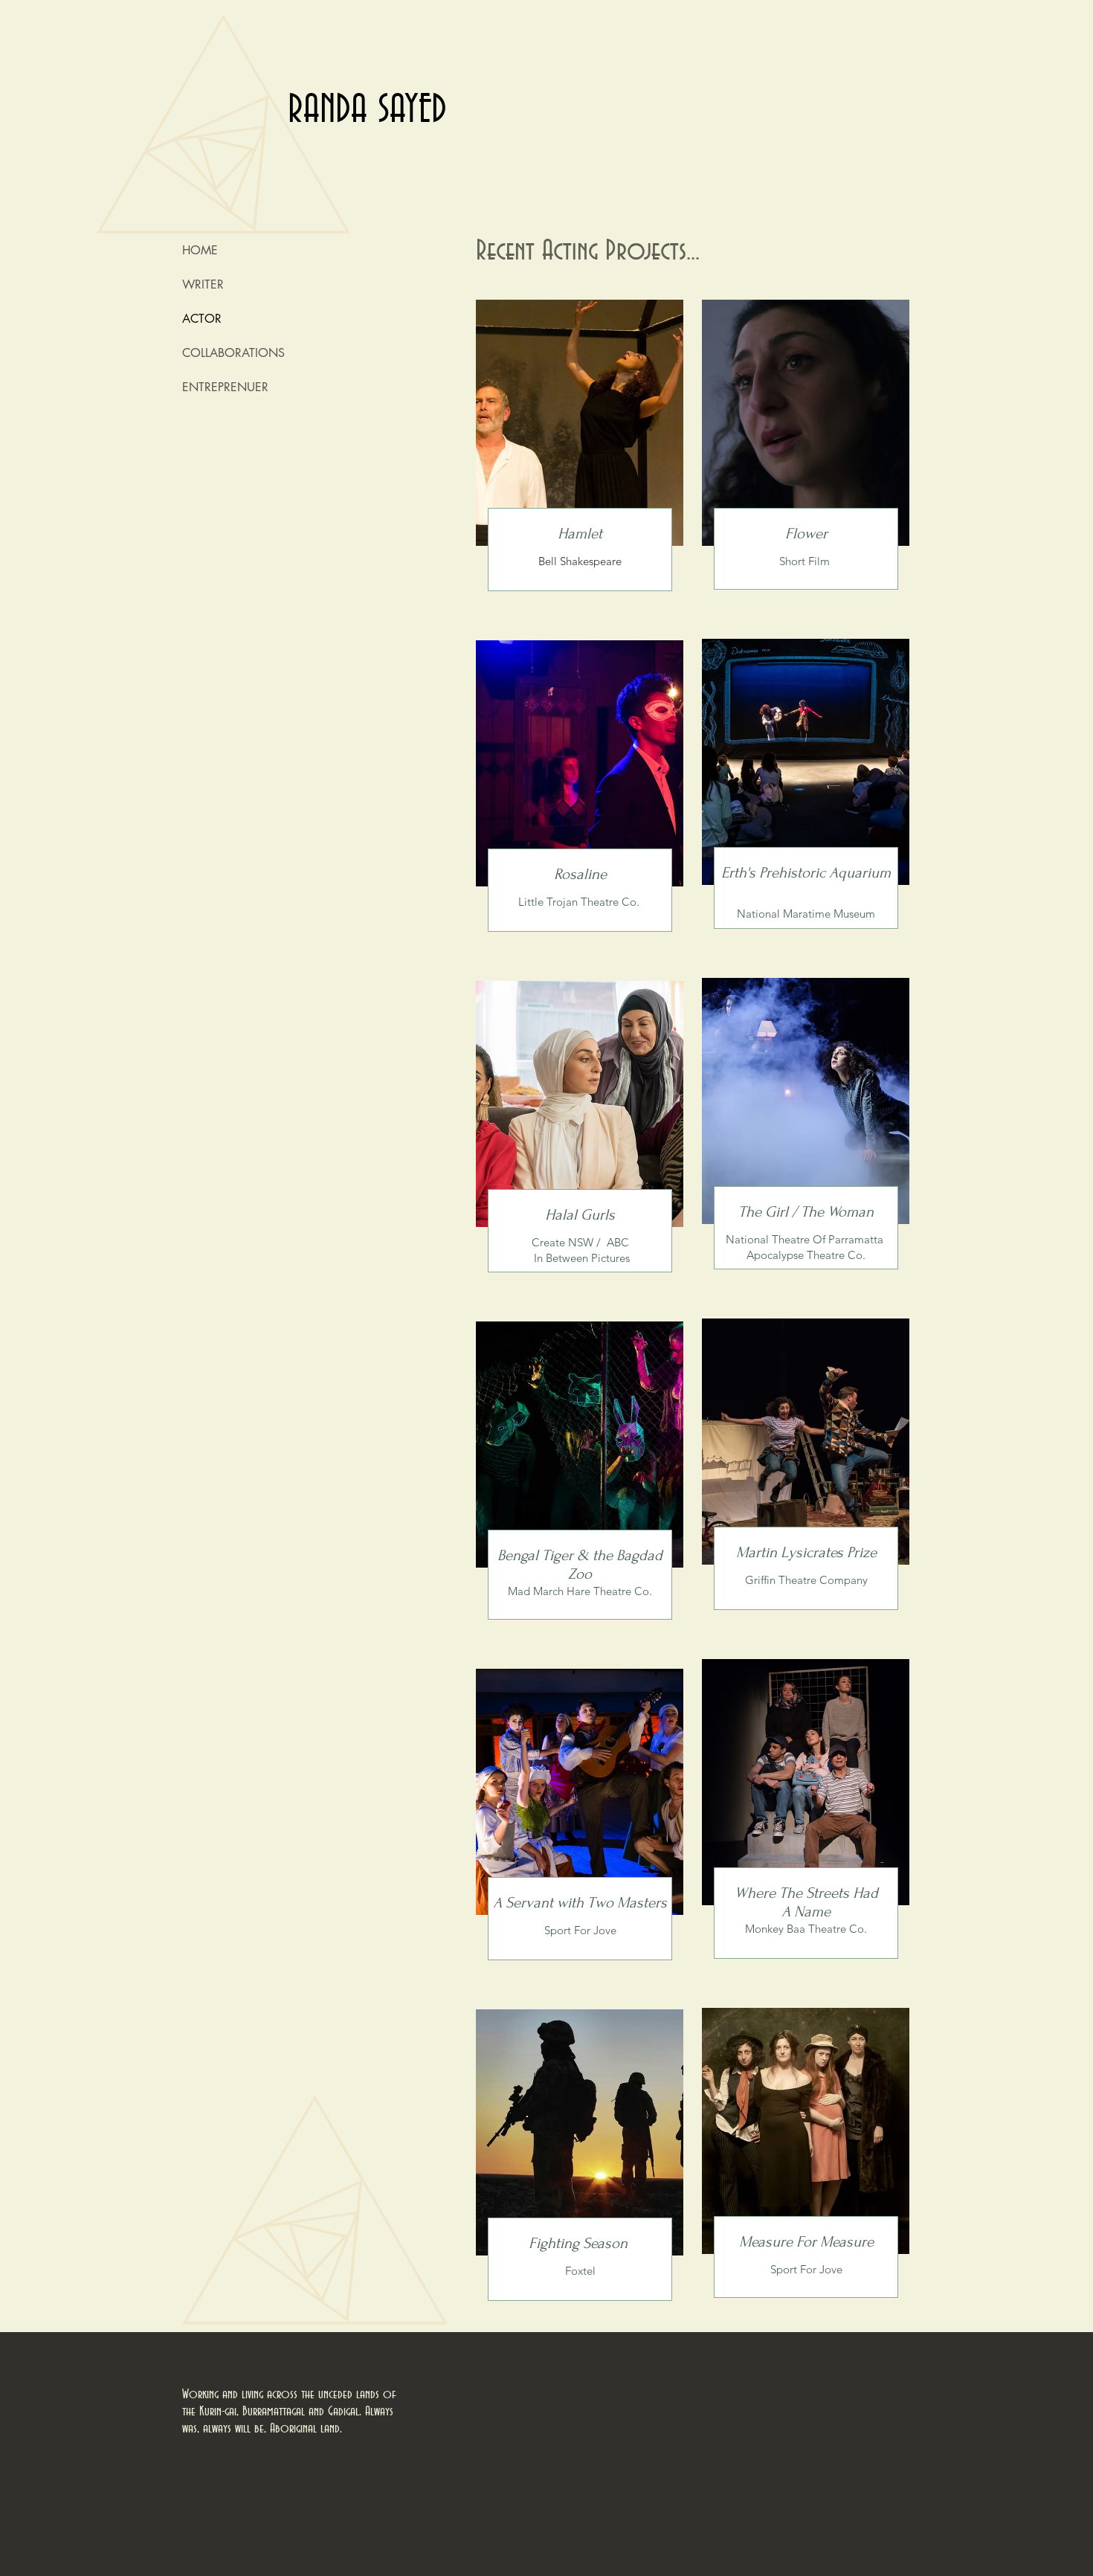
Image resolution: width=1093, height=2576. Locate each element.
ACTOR (202, 319)
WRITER (203, 284)
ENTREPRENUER (225, 387)
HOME (200, 250)
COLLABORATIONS (233, 353)
